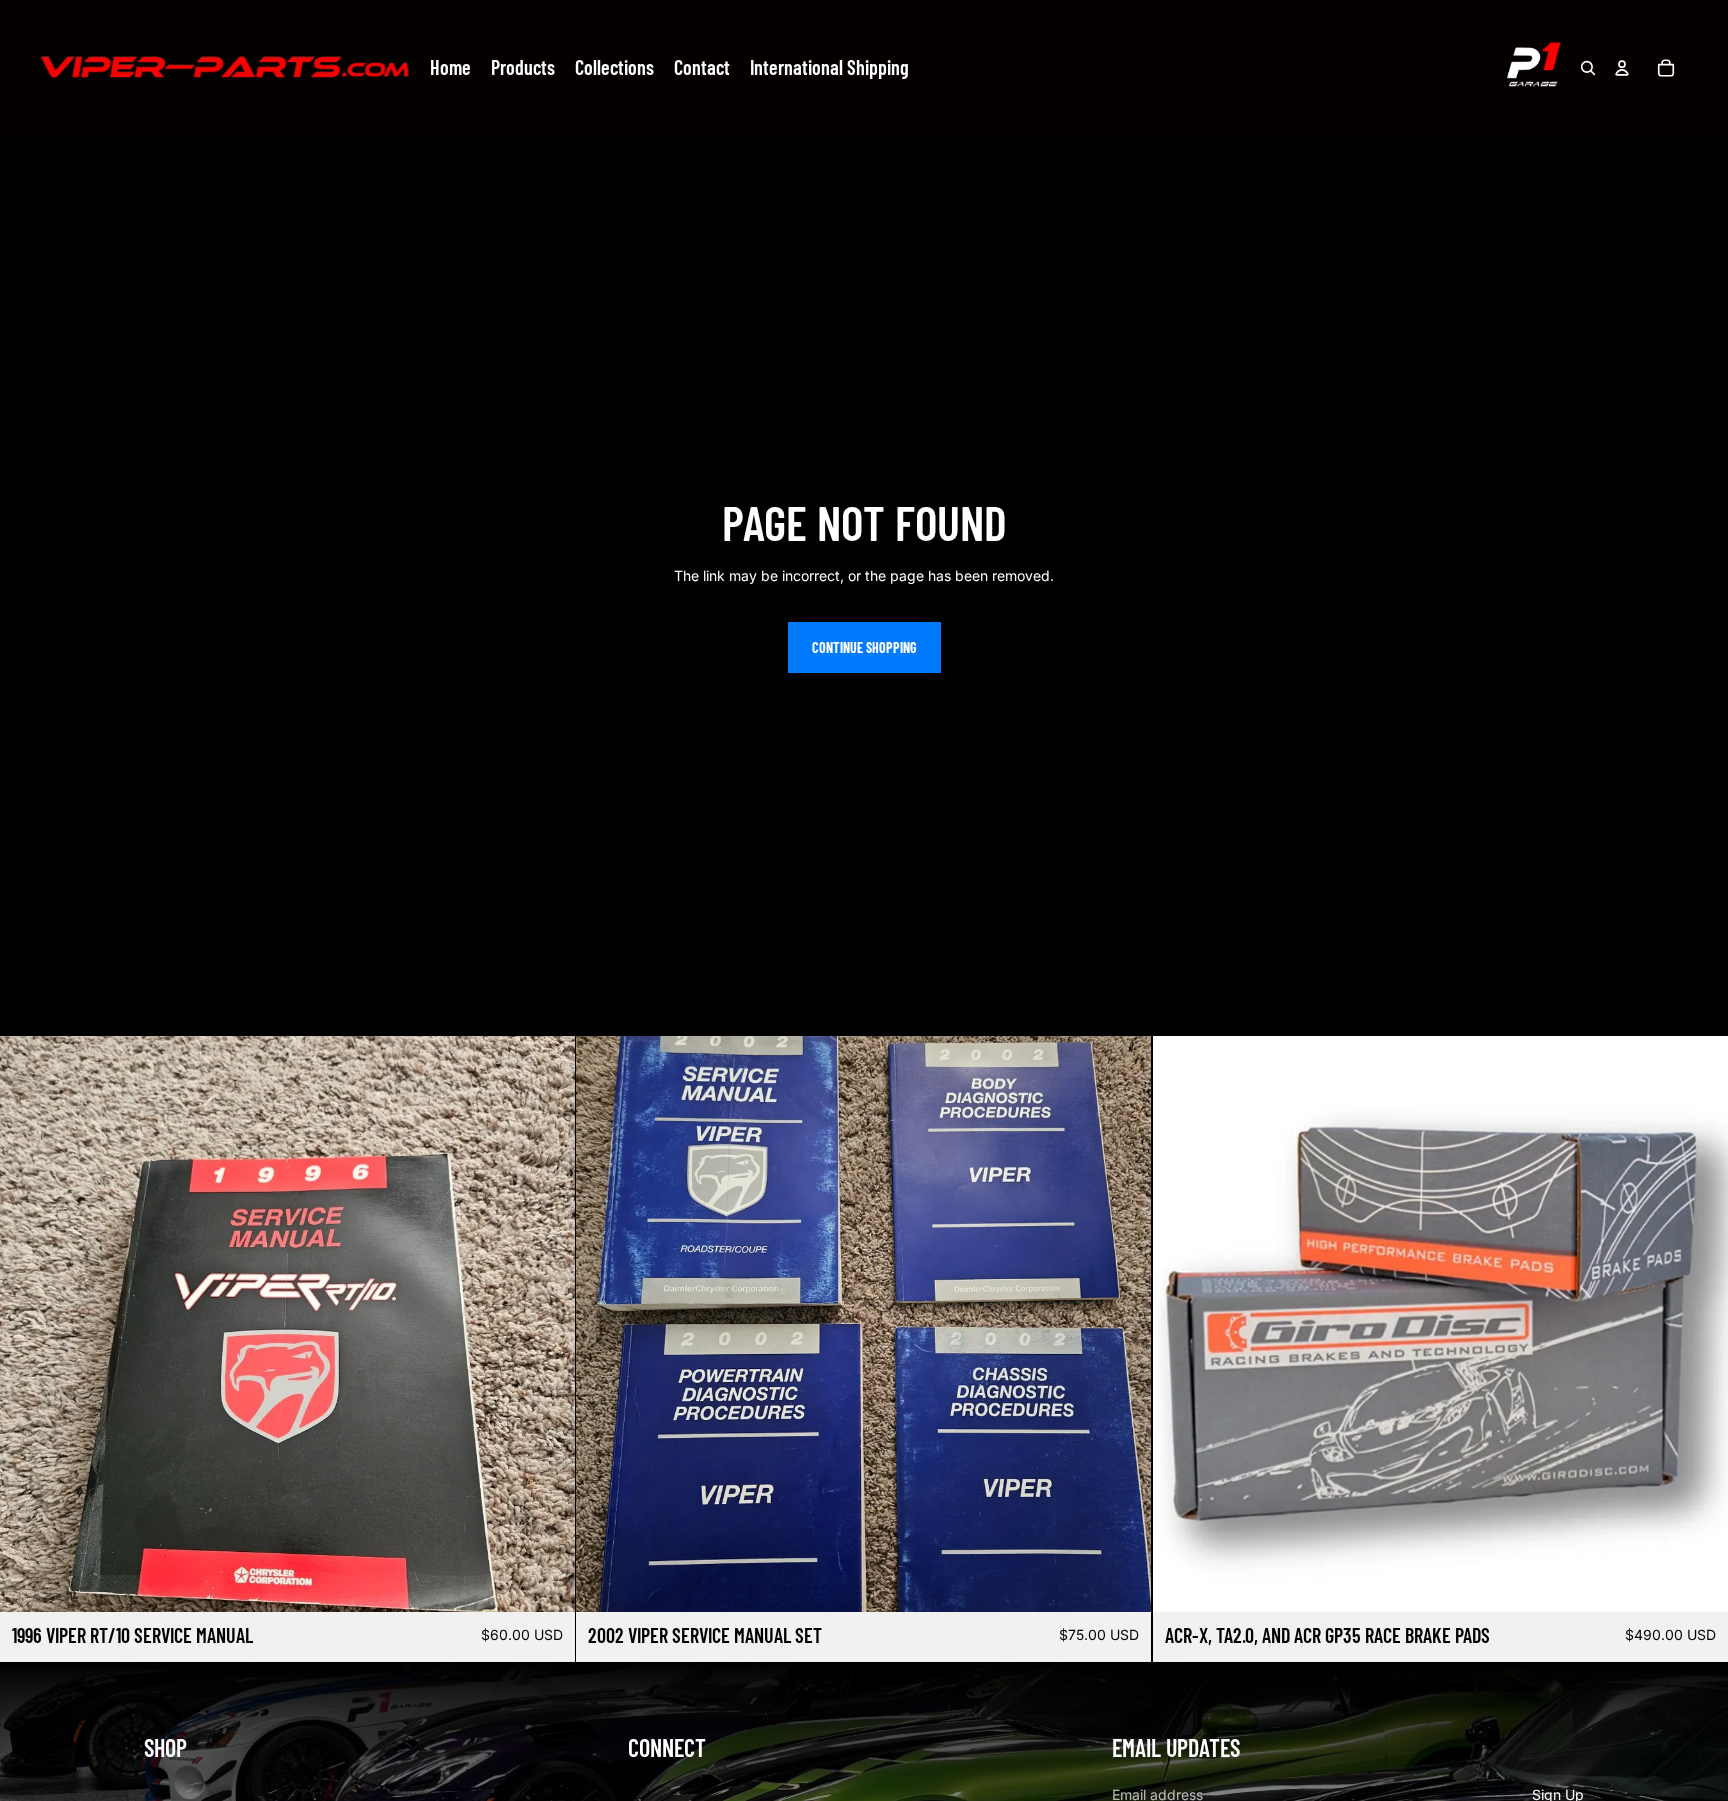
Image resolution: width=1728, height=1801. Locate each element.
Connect (667, 1747)
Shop (165, 1747)
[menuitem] (450, 68)
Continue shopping (864, 647)
